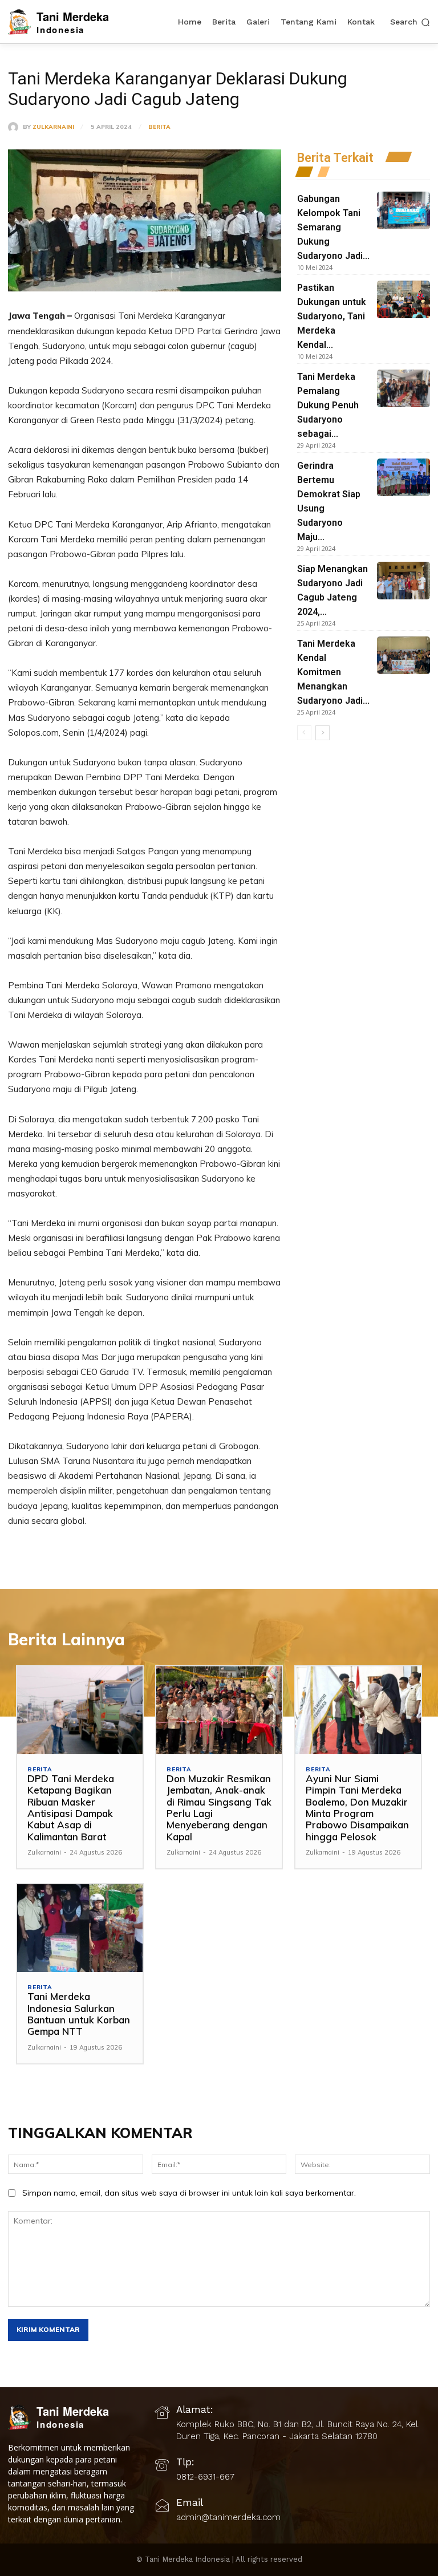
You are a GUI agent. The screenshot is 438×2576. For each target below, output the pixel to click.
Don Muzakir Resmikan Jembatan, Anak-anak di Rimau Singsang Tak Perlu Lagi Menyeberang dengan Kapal (219, 1808)
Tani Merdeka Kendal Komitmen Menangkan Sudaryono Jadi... (333, 672)
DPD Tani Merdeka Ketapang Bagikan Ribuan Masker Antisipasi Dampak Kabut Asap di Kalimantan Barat (71, 1808)
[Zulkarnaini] (15, 127)
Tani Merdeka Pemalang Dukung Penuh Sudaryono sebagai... (328, 405)
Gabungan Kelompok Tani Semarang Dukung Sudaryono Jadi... (333, 227)
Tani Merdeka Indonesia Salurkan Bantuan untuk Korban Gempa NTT (79, 2014)
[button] (410, 22)
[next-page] (323, 733)
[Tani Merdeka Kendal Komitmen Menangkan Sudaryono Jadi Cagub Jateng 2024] (403, 655)
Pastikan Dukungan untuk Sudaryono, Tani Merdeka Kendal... (332, 316)
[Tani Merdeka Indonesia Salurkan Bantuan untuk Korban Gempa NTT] (80, 1928)
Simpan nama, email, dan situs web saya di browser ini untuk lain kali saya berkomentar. (189, 2193)
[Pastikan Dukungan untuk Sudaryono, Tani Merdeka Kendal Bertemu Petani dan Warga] (403, 299)
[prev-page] (304, 733)
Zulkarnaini (53, 127)
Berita (159, 127)
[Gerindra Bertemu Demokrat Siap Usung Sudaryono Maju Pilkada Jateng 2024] (403, 477)
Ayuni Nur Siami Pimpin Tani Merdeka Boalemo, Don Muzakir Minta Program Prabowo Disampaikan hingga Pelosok (357, 1808)
